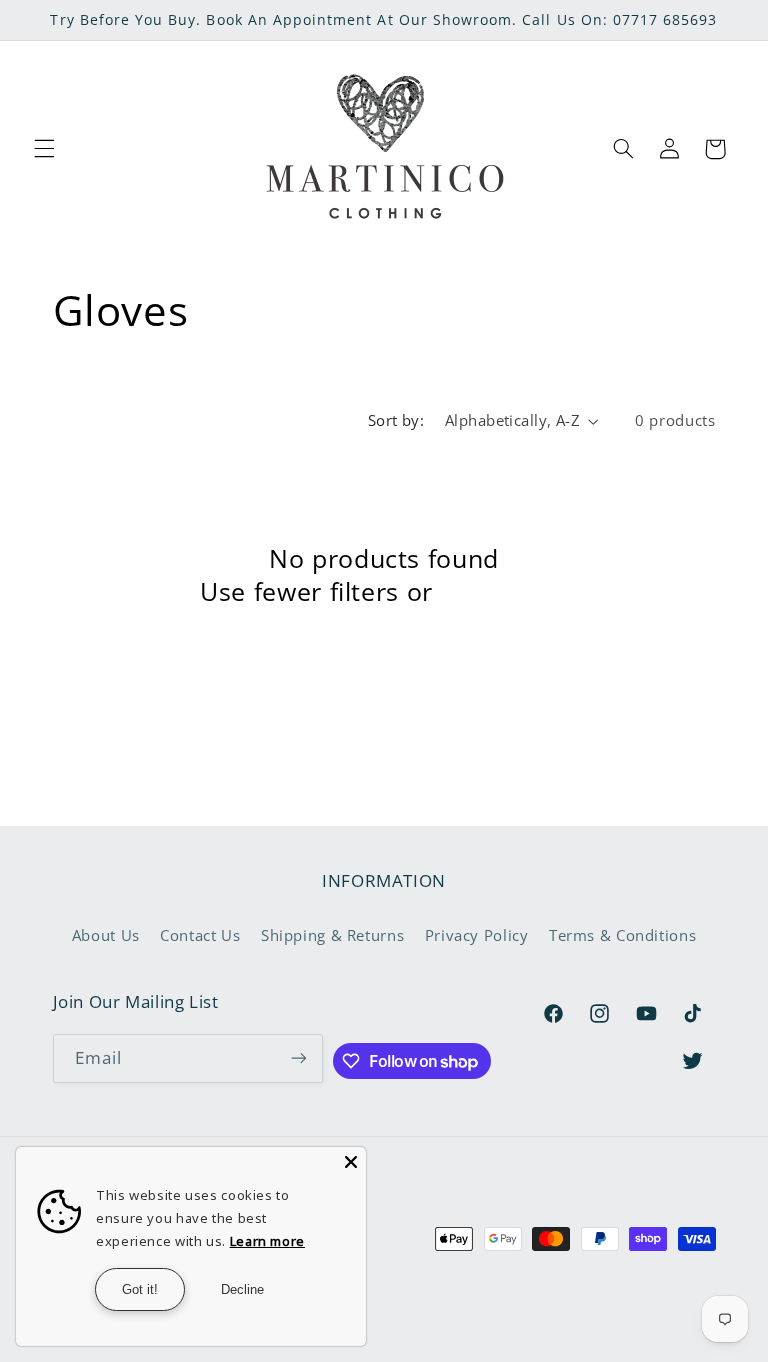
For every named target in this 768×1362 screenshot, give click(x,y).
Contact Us (200, 935)
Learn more (267, 1241)
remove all (503, 591)
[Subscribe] (299, 1058)
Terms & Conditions (622, 935)
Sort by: (396, 420)
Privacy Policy (477, 935)
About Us (106, 935)
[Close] (351, 1162)
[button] (44, 149)
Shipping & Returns (332, 935)
